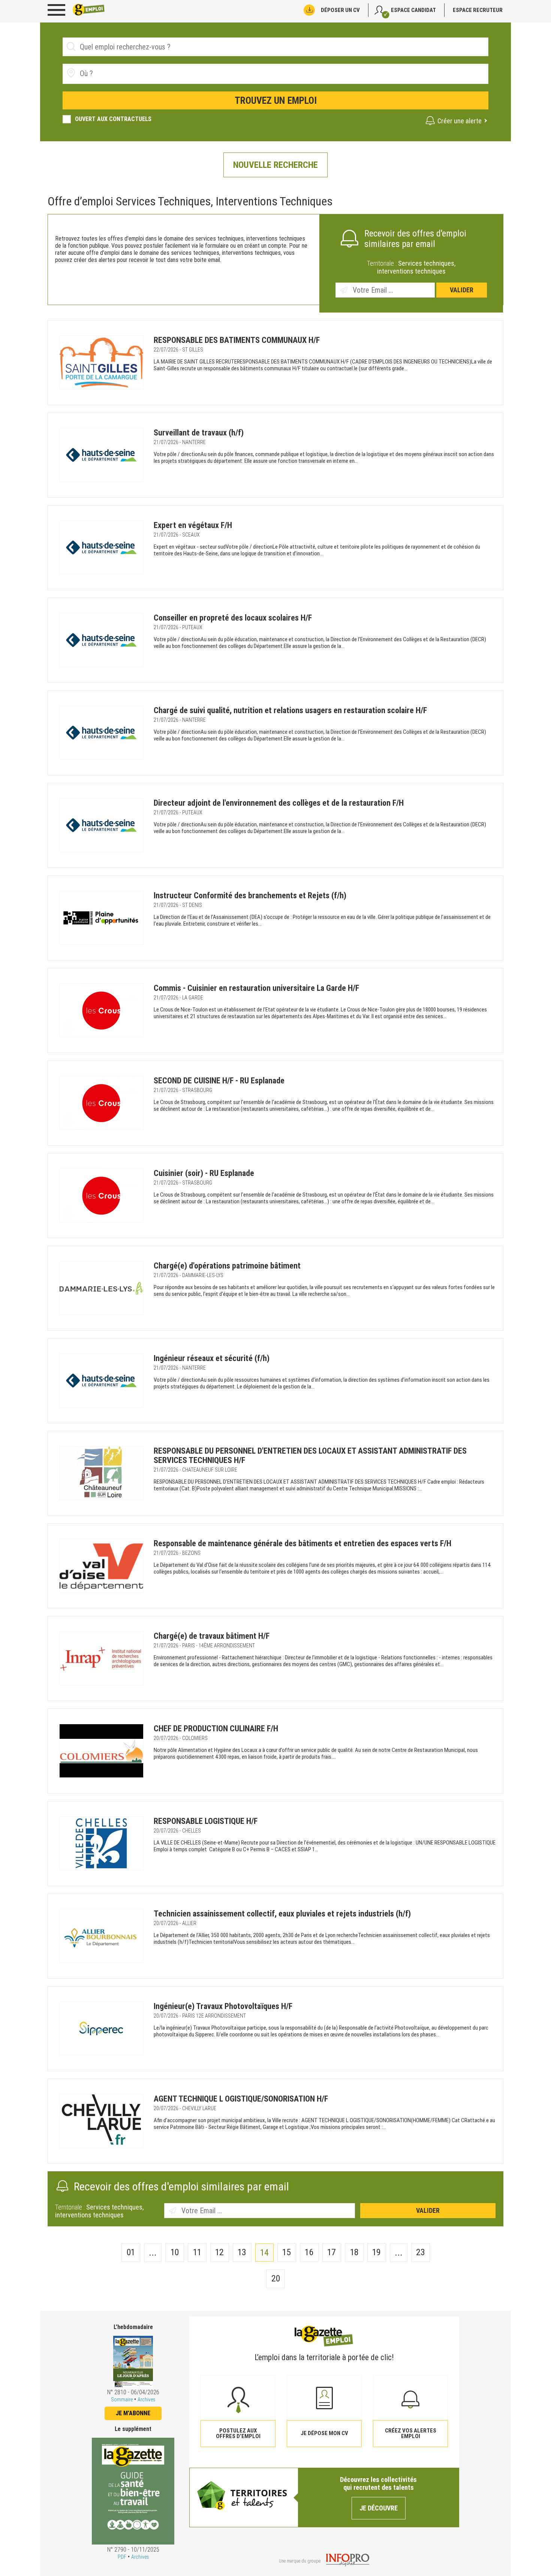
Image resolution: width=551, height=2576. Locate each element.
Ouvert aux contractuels (113, 119)
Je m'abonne (133, 2413)
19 (377, 2252)
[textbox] (122, 73)
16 (309, 2252)
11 (197, 2252)
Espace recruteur (478, 10)
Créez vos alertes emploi (411, 2433)
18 (354, 2252)
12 (219, 2252)
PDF (122, 2557)
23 (421, 2252)
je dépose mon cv (324, 2433)
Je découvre (379, 2508)
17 (332, 2252)
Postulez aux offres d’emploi (238, 2433)
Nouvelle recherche (275, 165)
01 (131, 2252)
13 (242, 2252)
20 (276, 2278)
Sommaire (122, 2399)
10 (175, 2252)
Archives (146, 2399)
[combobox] (275, 74)
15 (287, 2252)
